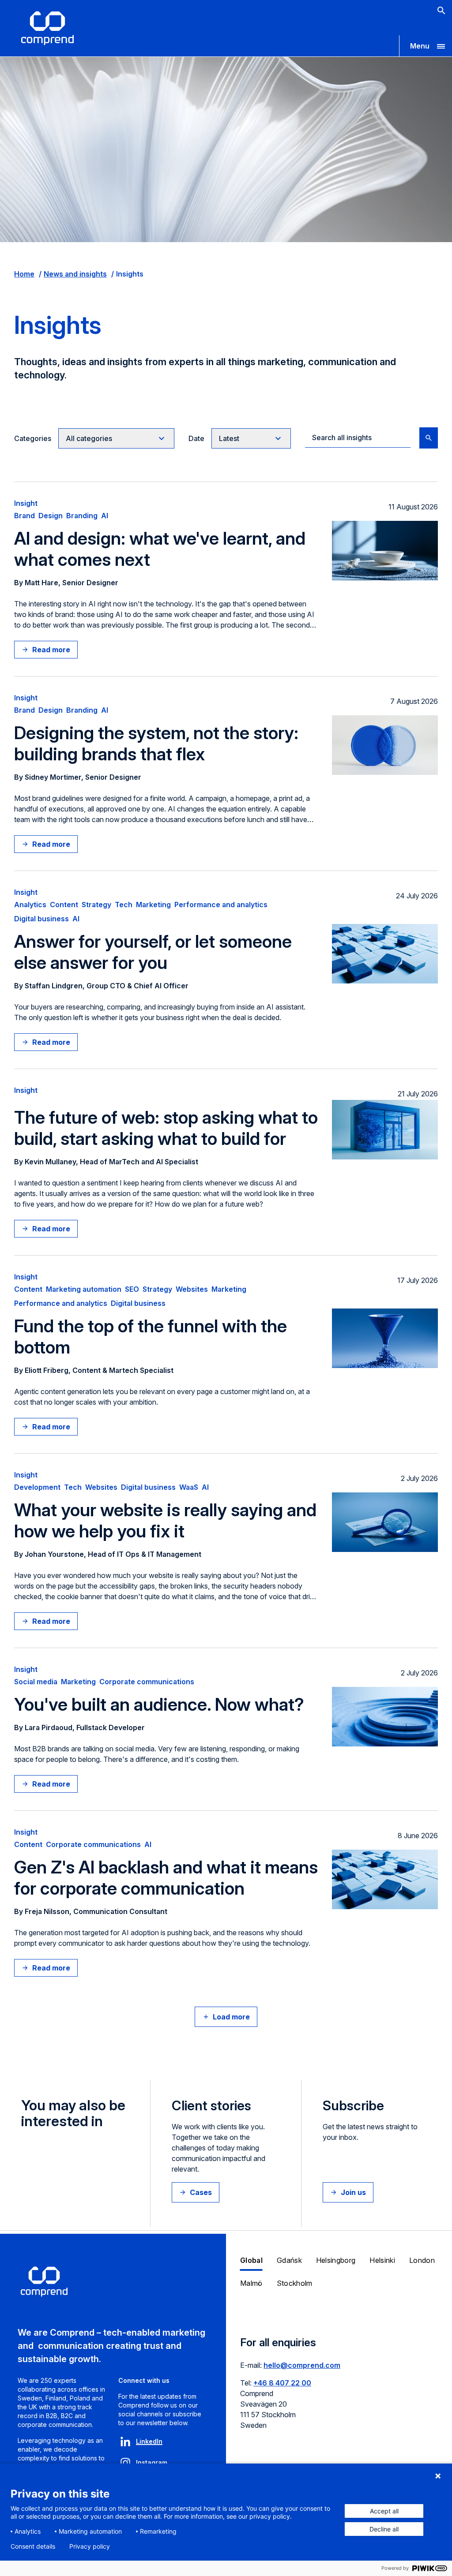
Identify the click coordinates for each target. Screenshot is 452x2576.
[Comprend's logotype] (47, 28)
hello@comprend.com (302, 2365)
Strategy (96, 905)
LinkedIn (149, 2441)
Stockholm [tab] (295, 2283)
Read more (51, 650)
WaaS (189, 1487)
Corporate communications (147, 1682)
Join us (353, 2192)
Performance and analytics (221, 905)
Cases (201, 2192)
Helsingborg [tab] (336, 2260)
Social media (36, 1682)
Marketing (153, 905)
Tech (124, 905)
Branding (82, 516)
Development (37, 1487)
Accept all (384, 2511)
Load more (231, 2017)
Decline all (384, 2529)
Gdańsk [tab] (289, 2260)
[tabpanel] (339, 2389)
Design (51, 516)
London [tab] (422, 2260)
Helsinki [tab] (382, 2260)
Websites (192, 1289)
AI (105, 516)
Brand (24, 516)
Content (64, 905)
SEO (132, 1289)
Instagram (152, 2462)
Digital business (41, 919)
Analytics (30, 905)
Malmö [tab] (251, 2283)
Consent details (33, 2546)
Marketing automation (84, 1289)
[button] (426, 46)
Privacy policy (90, 2546)
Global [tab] (251, 2260)
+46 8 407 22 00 (282, 2383)
